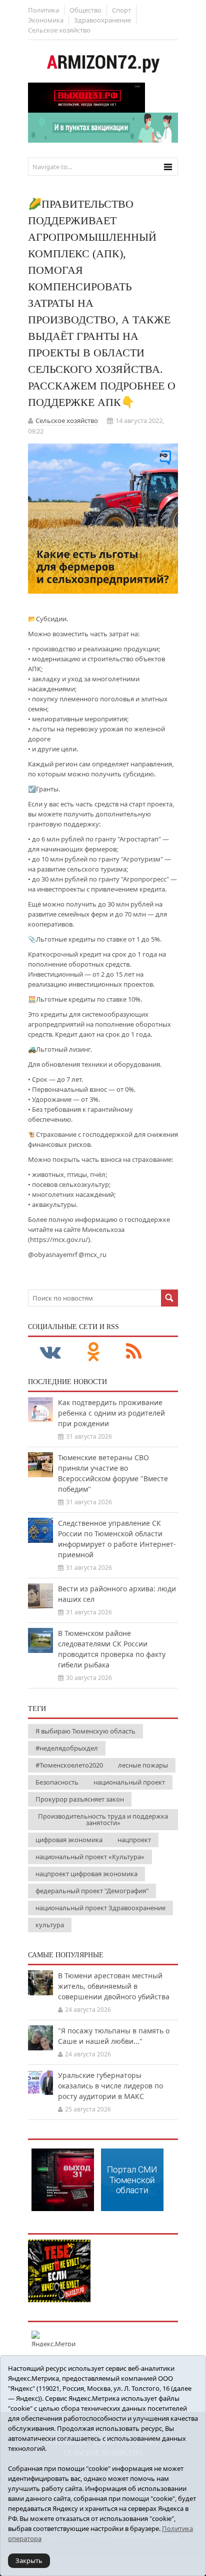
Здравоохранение (102, 20)
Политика (43, 10)
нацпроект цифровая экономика (86, 1874)
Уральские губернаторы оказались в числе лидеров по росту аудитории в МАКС (110, 2086)
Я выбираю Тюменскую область (85, 1731)
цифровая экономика (69, 1840)
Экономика (46, 20)
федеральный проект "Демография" (92, 1891)
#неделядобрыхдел (67, 1748)
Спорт (121, 10)
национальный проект (129, 1782)
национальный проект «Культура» (90, 1857)
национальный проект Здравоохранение (100, 1908)
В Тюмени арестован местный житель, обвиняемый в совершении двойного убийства (114, 1986)
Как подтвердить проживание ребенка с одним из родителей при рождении (111, 1413)
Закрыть (29, 2560)
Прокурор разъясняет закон (80, 1799)
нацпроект (134, 1840)
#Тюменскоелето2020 (69, 1765)
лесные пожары (143, 1765)
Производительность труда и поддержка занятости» (103, 1819)
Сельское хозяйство (59, 30)
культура (50, 1925)
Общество (85, 10)
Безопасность (57, 1782)
